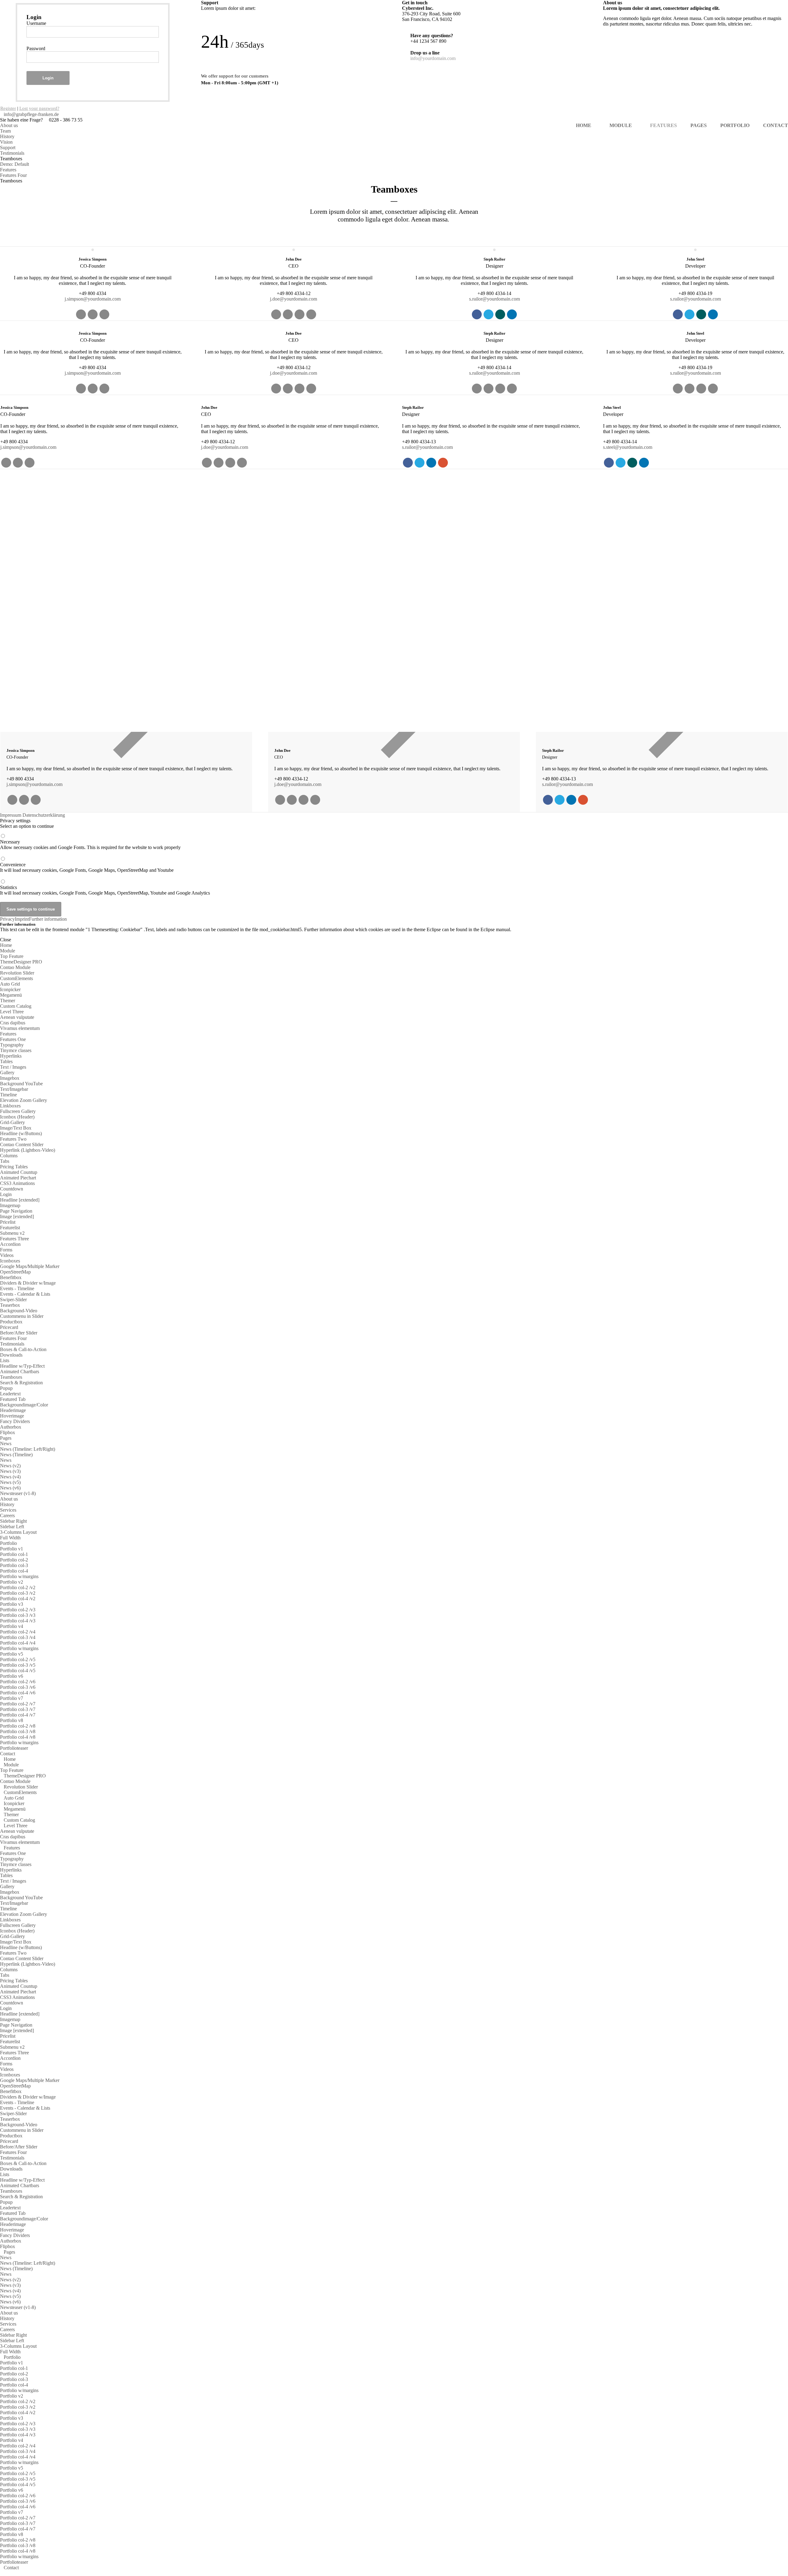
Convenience (87, 867)
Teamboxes (11, 1377)
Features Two (13, 1139)
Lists (5, 1360)
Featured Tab (13, 1399)
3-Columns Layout (18, 1532)
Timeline (8, 1095)
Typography (12, 1045)
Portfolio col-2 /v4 (18, 1632)
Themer (8, 1001)
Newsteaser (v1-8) (18, 1493)
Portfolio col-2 (14, 1560)
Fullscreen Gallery (18, 1111)
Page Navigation (16, 1211)
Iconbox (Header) (17, 1117)
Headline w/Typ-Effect (22, 1366)
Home (6, 945)
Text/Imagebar (14, 1089)
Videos (7, 1255)
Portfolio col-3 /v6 (18, 1687)
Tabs (5, 1161)
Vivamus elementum (20, 1028)
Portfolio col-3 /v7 (18, 1709)
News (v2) (10, 1466)
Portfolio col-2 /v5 (18, 1659)
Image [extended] (17, 1216)
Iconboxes (10, 1261)
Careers (7, 1515)
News (6, 1444)
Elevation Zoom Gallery (24, 1100)
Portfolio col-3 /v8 (18, 1731)
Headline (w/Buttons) (21, 1133)
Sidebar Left (12, 1527)
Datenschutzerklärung (44, 815)
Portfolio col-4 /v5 (18, 1671)
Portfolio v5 (12, 1654)
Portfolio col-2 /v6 (18, 1682)
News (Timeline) (16, 1455)
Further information (48, 919)
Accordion (10, 1244)
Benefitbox (11, 1277)
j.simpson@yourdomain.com (93, 299)
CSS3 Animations (17, 1183)
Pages (6, 1438)
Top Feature (12, 956)
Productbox (11, 1322)
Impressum (11, 815)
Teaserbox (10, 1305)
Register (8, 108)
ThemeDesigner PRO (21, 962)
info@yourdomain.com (433, 58)
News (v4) (10, 1477)
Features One (13, 1039)
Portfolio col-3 (14, 1565)
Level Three (12, 1012)
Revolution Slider (17, 973)
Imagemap (10, 1205)
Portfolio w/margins (19, 1576)
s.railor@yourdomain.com (495, 299)
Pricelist (8, 1222)
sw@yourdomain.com (37, 618)
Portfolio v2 (12, 1582)
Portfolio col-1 (14, 1554)
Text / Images (13, 1067)
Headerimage (13, 1410)
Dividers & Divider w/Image (28, 1283)
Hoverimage (12, 1416)
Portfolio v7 (12, 1698)
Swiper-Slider (13, 1300)
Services (8, 1510)
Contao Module (15, 967)
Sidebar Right (13, 1521)
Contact (8, 1754)
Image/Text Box (16, 1128)
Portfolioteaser (14, 1748)
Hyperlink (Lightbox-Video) (28, 1150)
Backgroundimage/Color (24, 1405)
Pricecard (9, 1327)
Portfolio (8, 1543)
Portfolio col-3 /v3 (18, 1615)
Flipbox (8, 1432)
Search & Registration (21, 1383)
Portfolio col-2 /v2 (18, 1587)
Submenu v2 (12, 1233)
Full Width (10, 1538)
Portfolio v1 (12, 1549)
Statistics (105, 890)
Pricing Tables (14, 1167)
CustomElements (16, 978)
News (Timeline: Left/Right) (28, 1449)
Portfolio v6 (12, 1676)
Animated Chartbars (20, 1372)
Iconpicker (10, 989)
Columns (9, 1156)
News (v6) (10, 1488)
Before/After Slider (19, 1333)
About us (9, 125)
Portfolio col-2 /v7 (18, 1704)
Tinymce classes (16, 1050)
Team (5, 131)
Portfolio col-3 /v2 (18, 1593)
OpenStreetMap (15, 1272)
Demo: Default (14, 164)
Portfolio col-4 (14, 1571)
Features (8, 170)
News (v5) (10, 1482)
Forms (6, 1250)
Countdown (12, 1189)
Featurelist (10, 1228)
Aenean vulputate (17, 1017)
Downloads (11, 1355)
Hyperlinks (11, 1056)
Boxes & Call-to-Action (23, 1349)
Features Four (13, 175)
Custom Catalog (16, 1006)
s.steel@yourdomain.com (628, 447)
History (7, 136)
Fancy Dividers (15, 1421)
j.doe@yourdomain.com (293, 299)
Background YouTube (21, 1084)
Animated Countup (19, 1172)
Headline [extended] (20, 1200)
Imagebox (10, 1078)
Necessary (90, 845)
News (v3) (10, 1471)
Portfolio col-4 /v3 (18, 1621)
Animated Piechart (18, 1178)
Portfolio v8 (12, 1720)
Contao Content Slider (22, 1144)
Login (48, 78)
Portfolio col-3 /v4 (18, 1637)
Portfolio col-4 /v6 (18, 1693)
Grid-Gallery (12, 1122)
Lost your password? (39, 108)
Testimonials (12, 153)
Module (8, 951)
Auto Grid (10, 984)
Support (8, 148)
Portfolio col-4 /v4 (18, 1643)
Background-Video (19, 1311)
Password (36, 48)
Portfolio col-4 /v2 (18, 1599)
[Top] (2, 2573)
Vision (6, 142)
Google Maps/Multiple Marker (30, 1266)
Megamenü (11, 995)
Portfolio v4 (12, 1626)
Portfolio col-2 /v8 (18, 1726)
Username (36, 23)
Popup (6, 1388)
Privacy (7, 919)
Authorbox (11, 1427)
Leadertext (10, 1394)
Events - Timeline (17, 1288)
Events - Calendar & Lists (25, 1294)
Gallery (7, 1073)
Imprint (22, 919)
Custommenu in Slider (22, 1316)
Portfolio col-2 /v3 (18, 1610)
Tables (6, 1061)
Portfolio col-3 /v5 (18, 1665)
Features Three (14, 1239)
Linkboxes (10, 1106)
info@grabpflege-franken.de (31, 114)
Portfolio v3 (12, 1604)
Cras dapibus (13, 1023)
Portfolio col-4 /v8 (18, 1737)
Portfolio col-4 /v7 (18, 1715)
